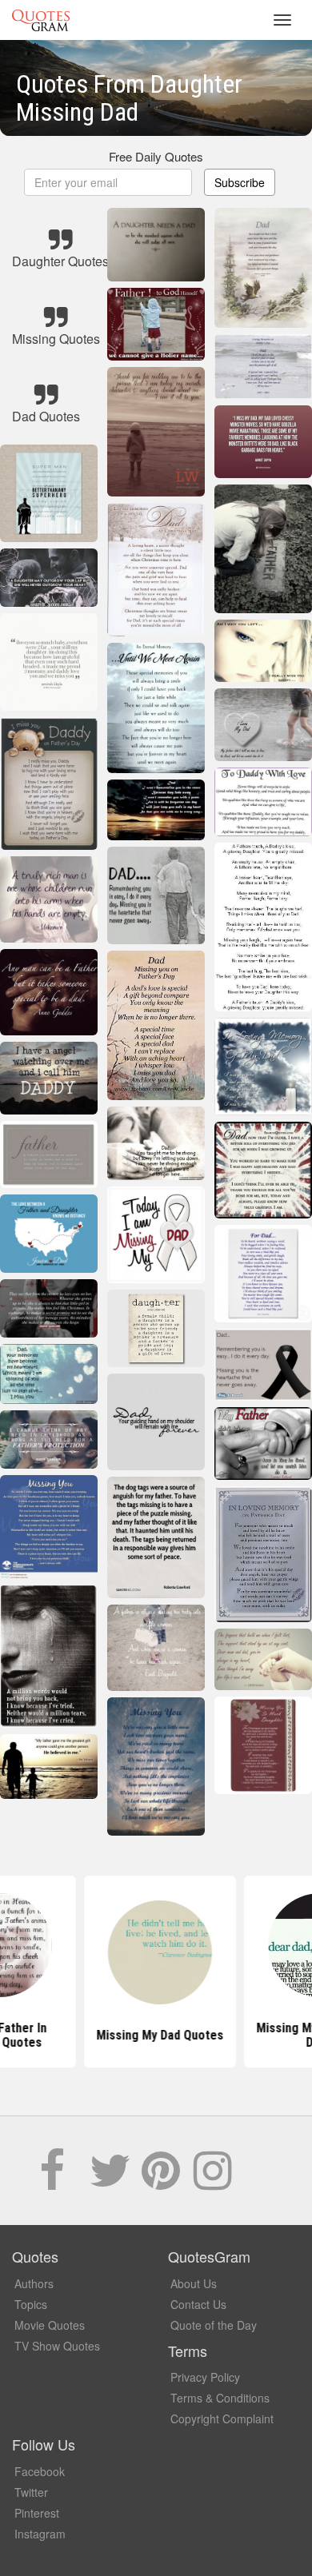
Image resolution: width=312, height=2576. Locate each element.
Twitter (31, 2492)
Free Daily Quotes (156, 156)
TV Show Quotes (57, 2346)
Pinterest (37, 2513)
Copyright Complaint (222, 2418)
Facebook (40, 2471)
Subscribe (240, 182)
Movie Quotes (50, 2325)
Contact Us (198, 2304)
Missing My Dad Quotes (156, 2035)
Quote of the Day (214, 2325)
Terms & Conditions (220, 2398)
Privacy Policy (205, 2377)
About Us (194, 2283)
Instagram (40, 2534)
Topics (31, 2304)
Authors (34, 2283)
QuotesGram (41, 20)
